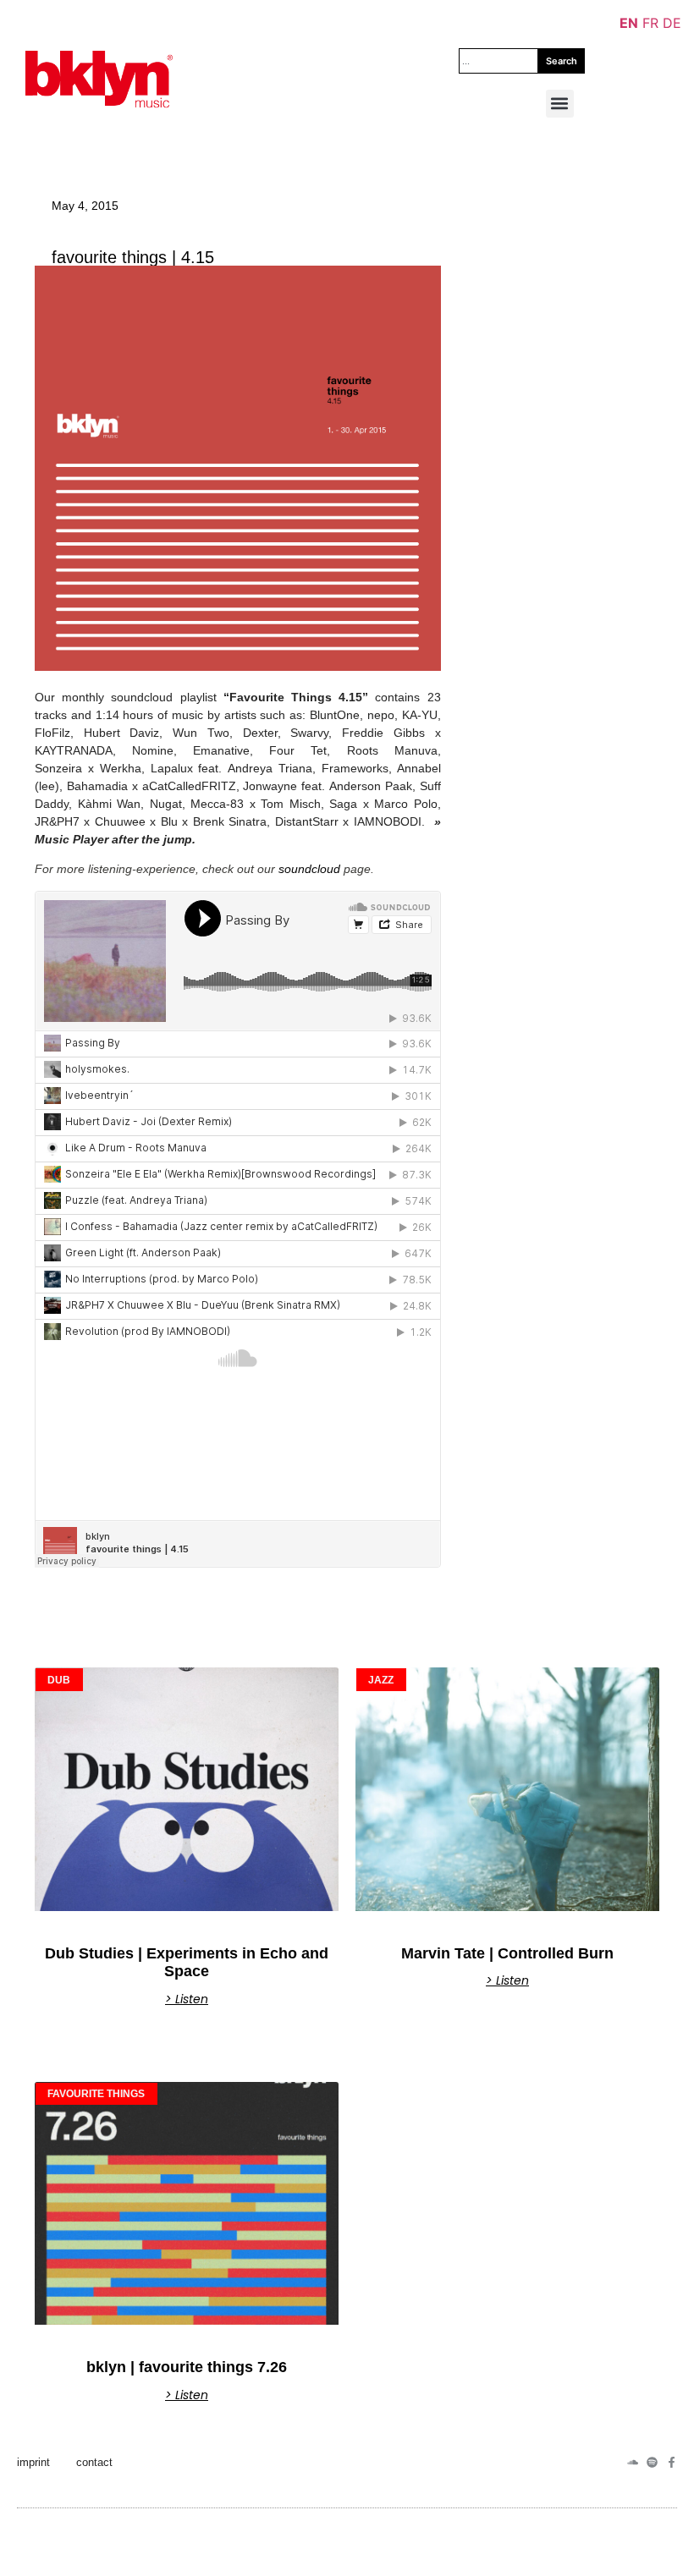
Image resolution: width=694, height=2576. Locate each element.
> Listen (187, 1999)
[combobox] (498, 61)
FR (650, 23)
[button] (560, 104)
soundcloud (309, 869)
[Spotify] (652, 2462)
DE (672, 23)
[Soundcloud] (633, 2462)
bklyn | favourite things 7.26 (187, 2367)
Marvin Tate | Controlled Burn (507, 1953)
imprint (33, 2462)
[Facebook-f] (672, 2462)
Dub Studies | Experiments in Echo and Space (187, 1963)
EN (629, 23)
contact (94, 2462)
